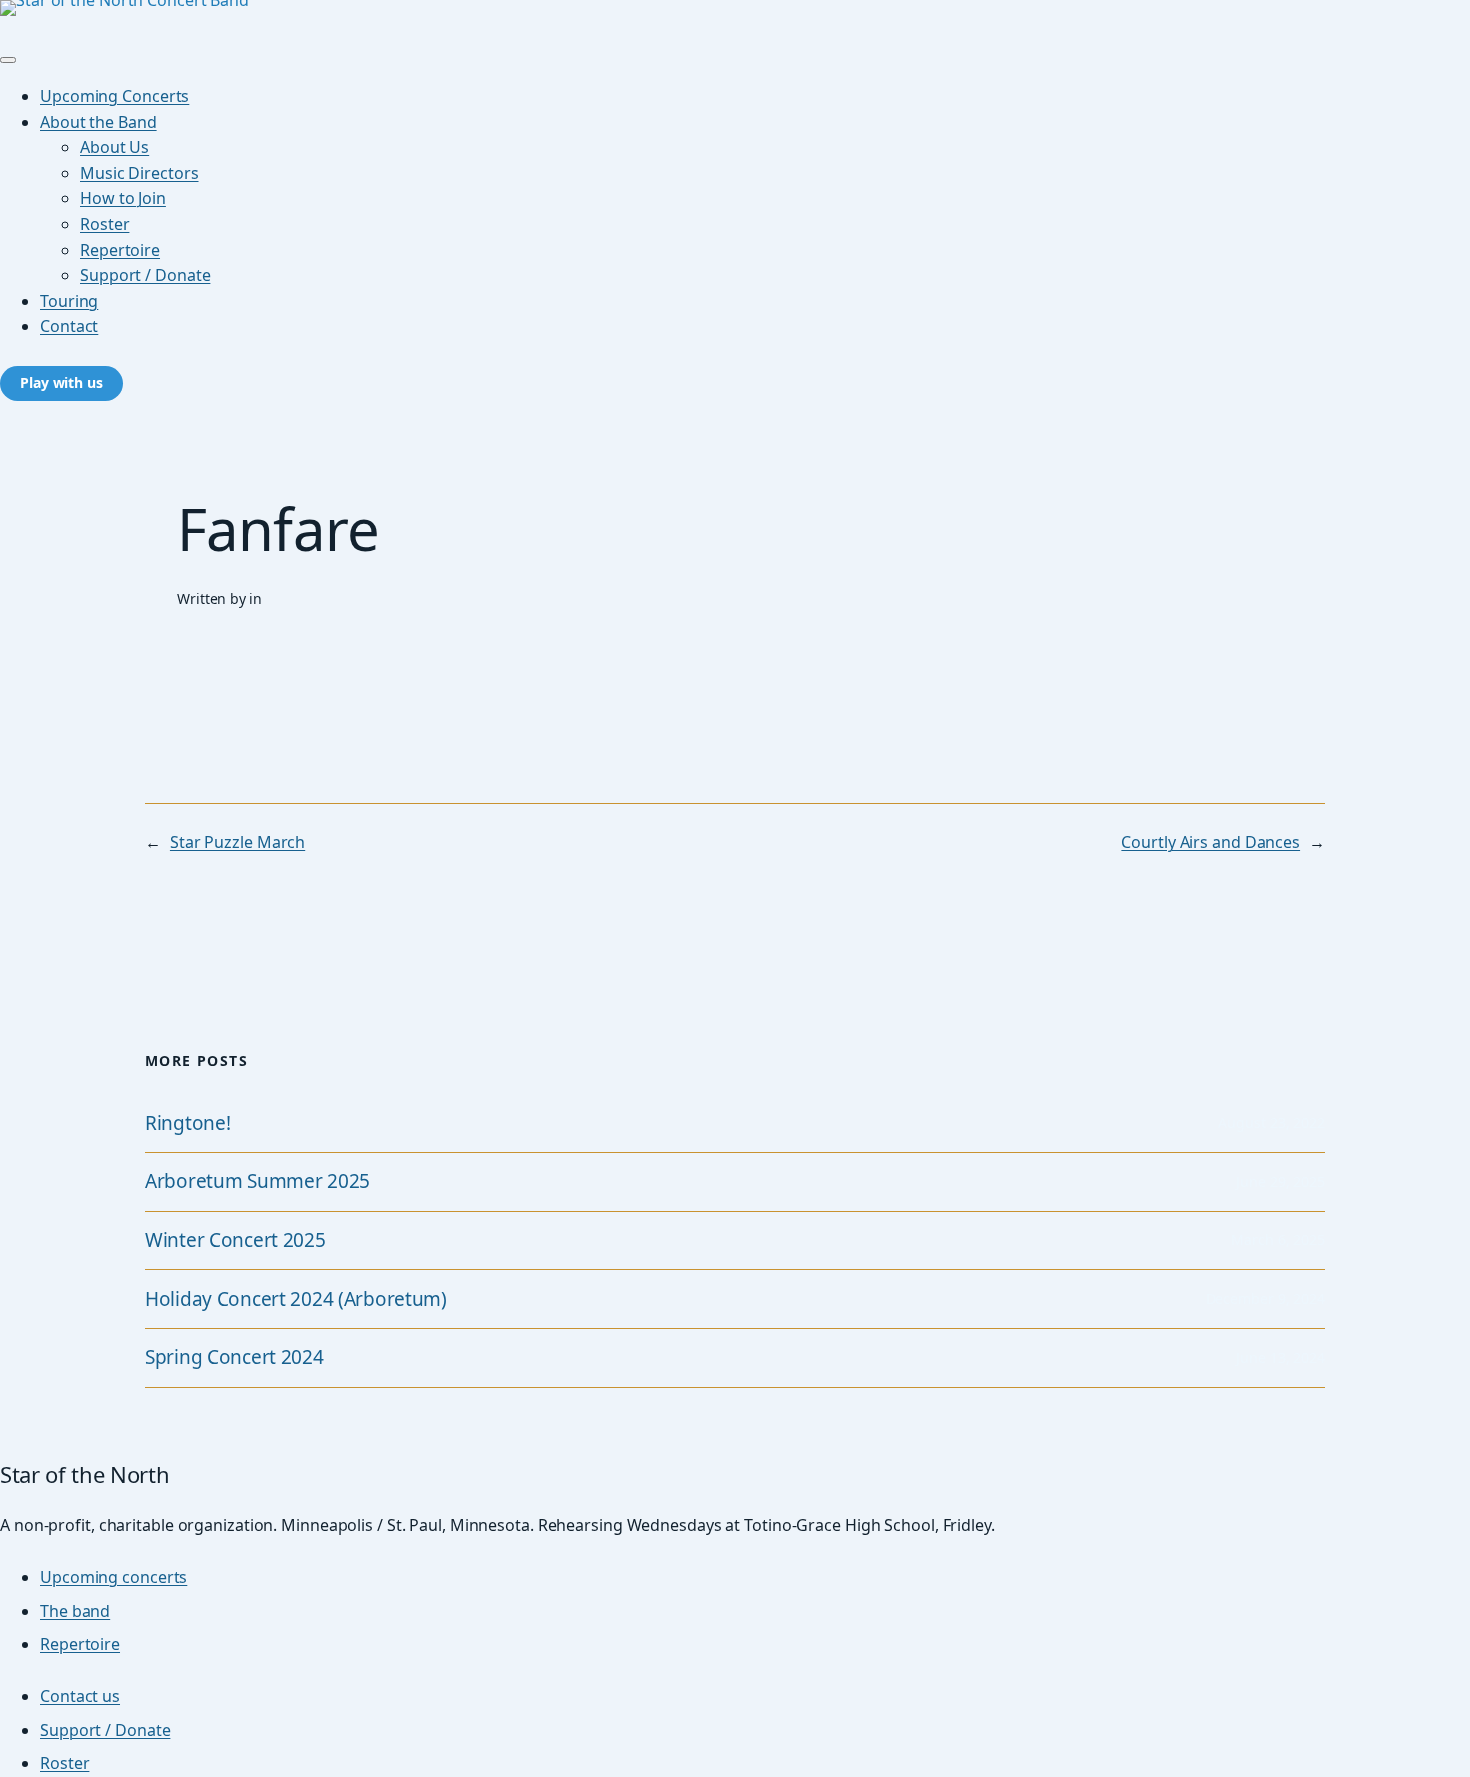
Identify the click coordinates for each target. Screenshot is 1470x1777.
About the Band (98, 122)
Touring (69, 301)
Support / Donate (145, 275)
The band (75, 1611)
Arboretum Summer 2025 (257, 1181)
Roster (104, 224)
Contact (69, 326)
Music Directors (139, 173)
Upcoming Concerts (114, 96)
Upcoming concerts (113, 1577)
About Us (114, 147)
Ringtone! (187, 1123)
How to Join (123, 198)
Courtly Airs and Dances (1210, 842)
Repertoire (120, 250)
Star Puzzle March (237, 842)
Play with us (61, 382)
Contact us (80, 1696)
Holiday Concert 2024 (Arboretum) (296, 1299)
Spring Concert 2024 (234, 1357)
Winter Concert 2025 (235, 1240)
